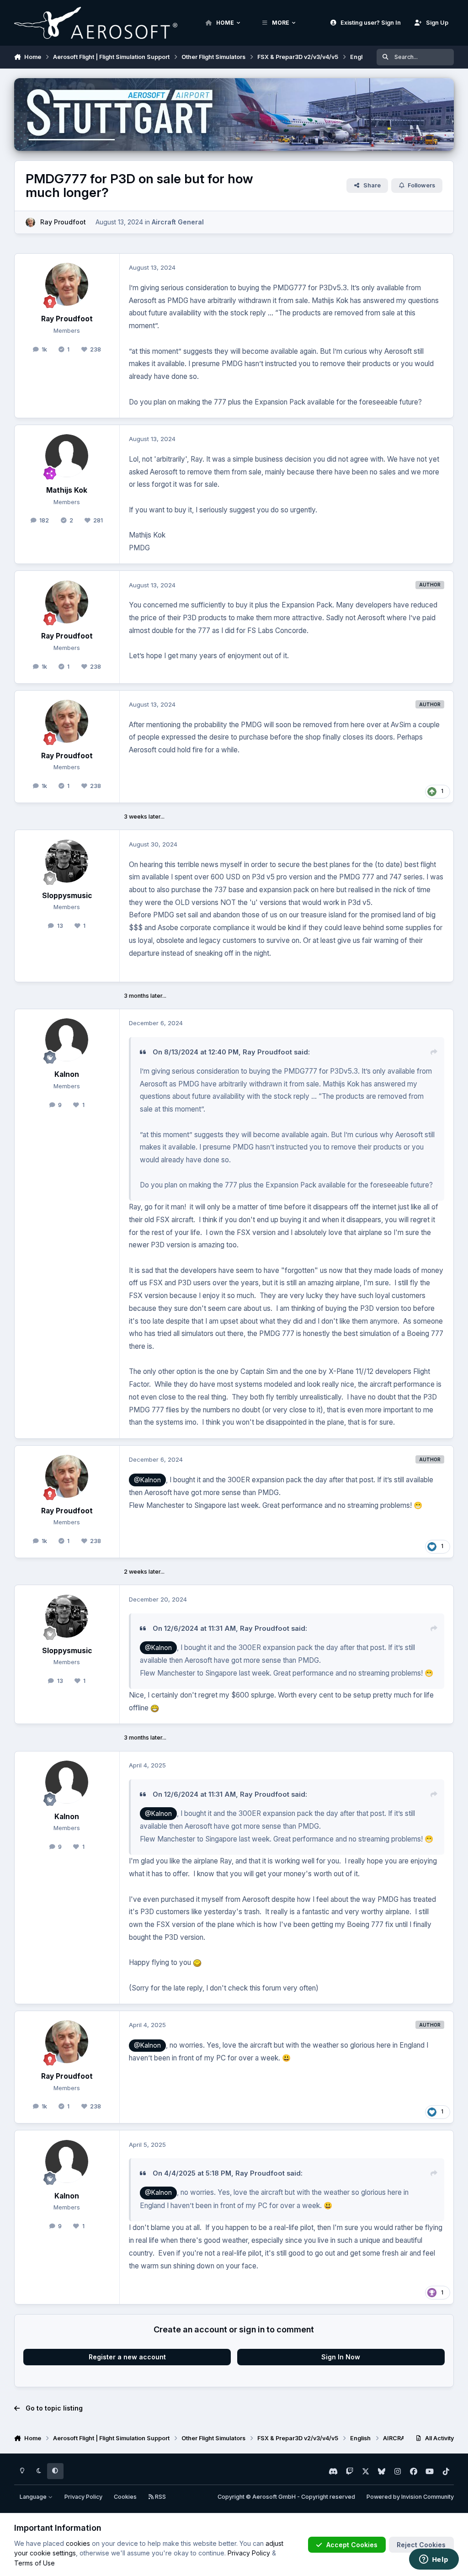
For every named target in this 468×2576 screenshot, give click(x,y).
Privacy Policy (83, 2497)
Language (34, 2497)
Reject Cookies (421, 2545)
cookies (78, 2543)
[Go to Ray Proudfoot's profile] (30, 222)
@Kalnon (147, 1480)
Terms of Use (35, 2563)
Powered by (410, 2497)
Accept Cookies (352, 2545)
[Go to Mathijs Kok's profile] (67, 456)
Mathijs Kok (67, 490)
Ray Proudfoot (63, 222)
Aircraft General (178, 222)
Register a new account (127, 2357)
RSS (160, 2497)
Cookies (125, 2497)
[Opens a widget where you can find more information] (434, 2560)
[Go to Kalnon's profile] (67, 1040)
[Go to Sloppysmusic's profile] (67, 861)
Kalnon (67, 1074)
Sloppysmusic (67, 896)
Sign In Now (341, 2357)
